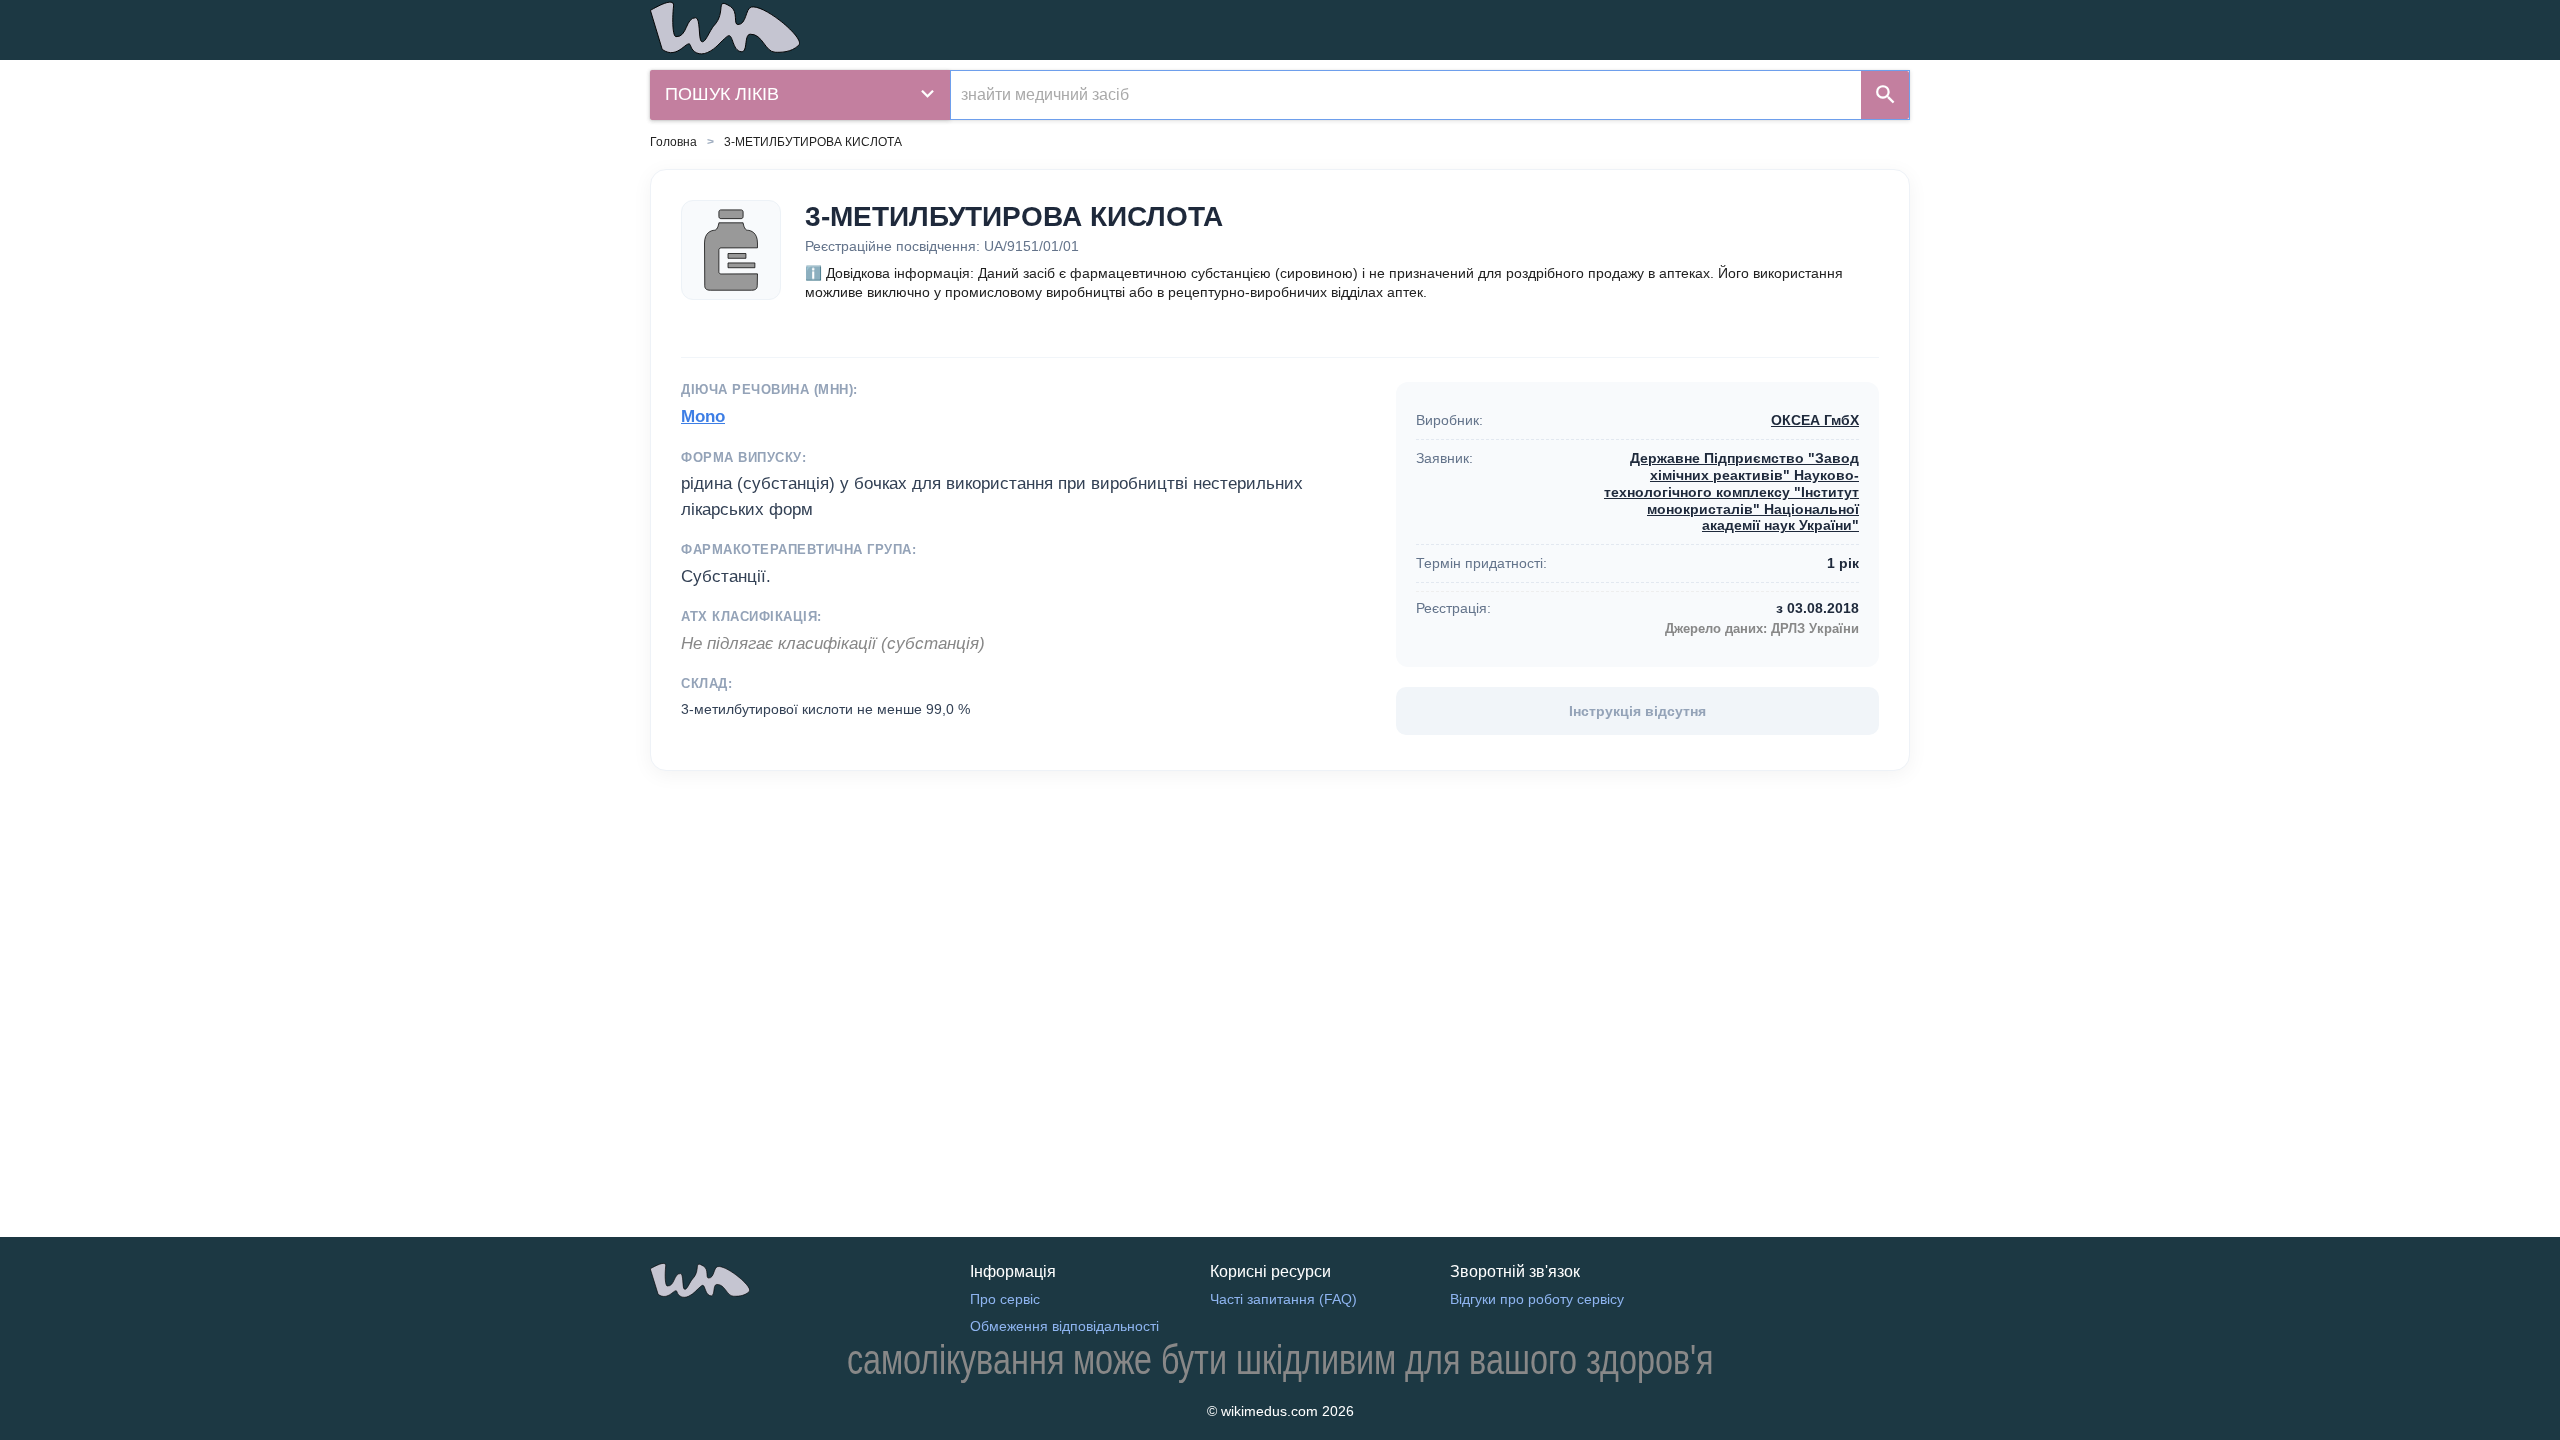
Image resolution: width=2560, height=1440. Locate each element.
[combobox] (1406, 95)
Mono (703, 416)
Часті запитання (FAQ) (1283, 1299)
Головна (673, 142)
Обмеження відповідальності (1064, 1326)
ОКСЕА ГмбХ (1815, 420)
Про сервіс (1005, 1299)
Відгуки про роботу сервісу (1537, 1299)
